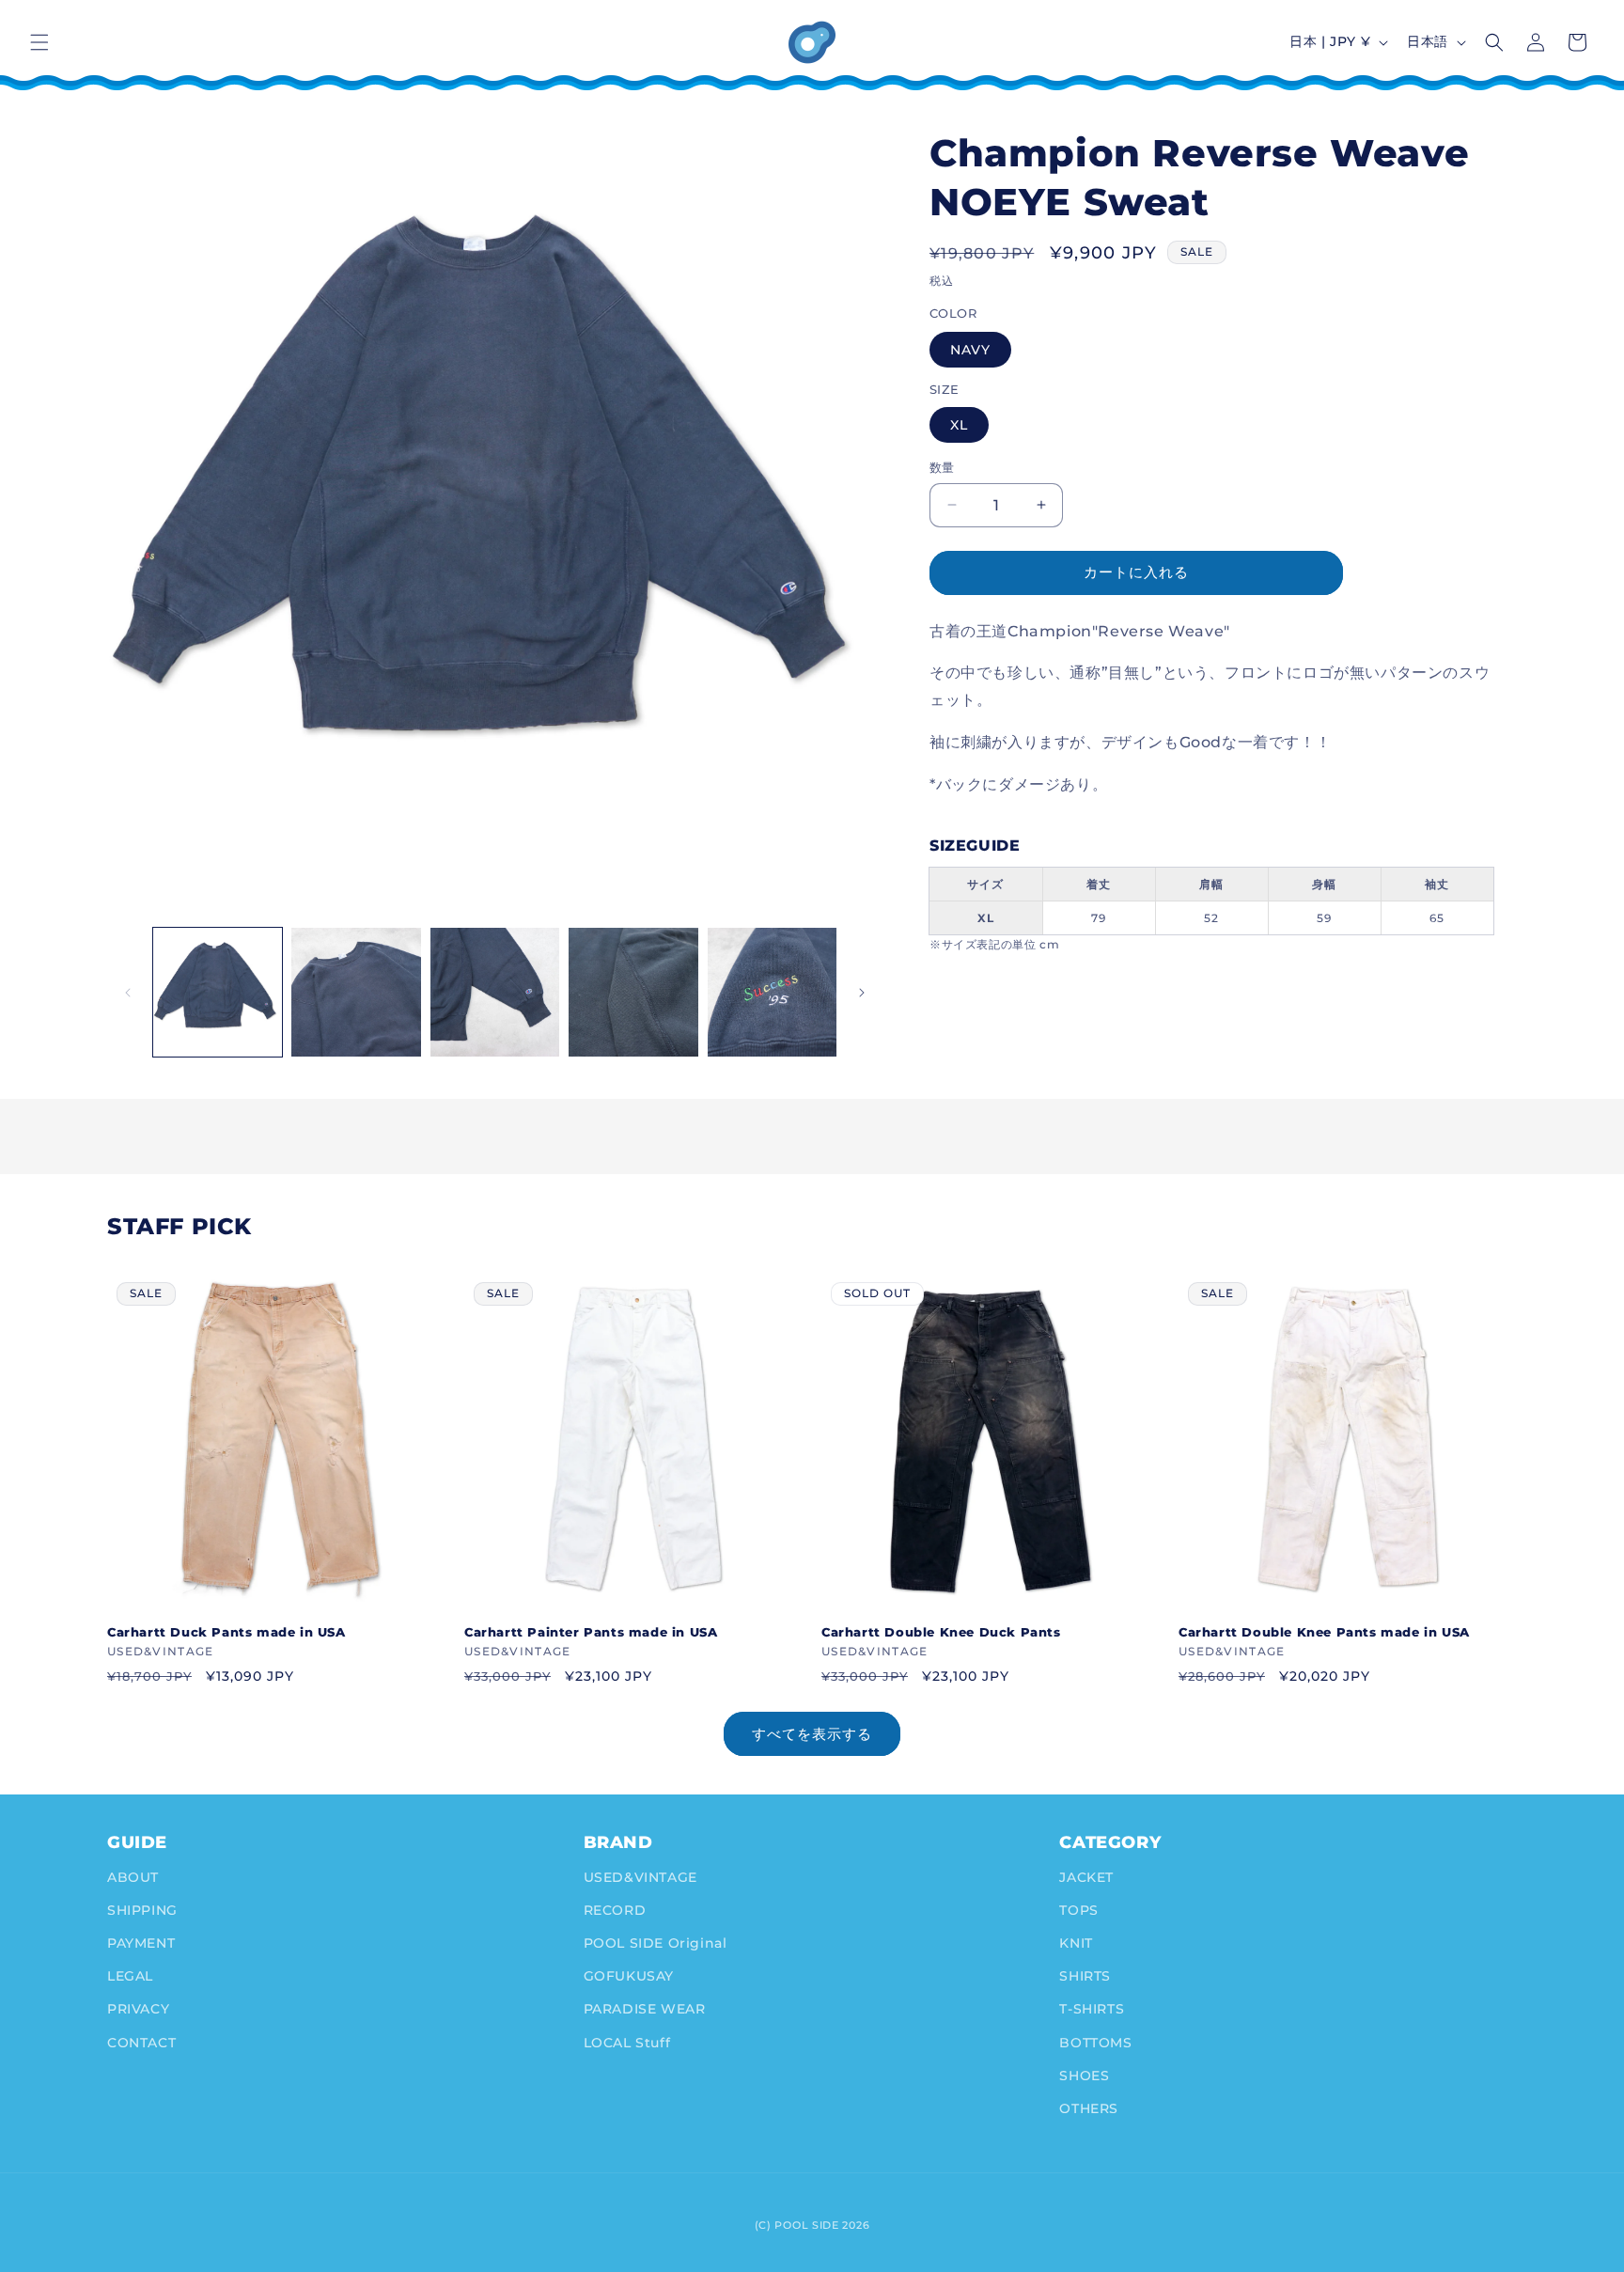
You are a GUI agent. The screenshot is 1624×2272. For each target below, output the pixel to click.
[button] (39, 42)
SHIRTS (1085, 1976)
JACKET (1086, 1876)
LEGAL (130, 1976)
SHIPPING (142, 1909)
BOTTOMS (1095, 2042)
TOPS (1078, 1909)
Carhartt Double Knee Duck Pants (941, 1632)
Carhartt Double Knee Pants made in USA (1324, 1632)
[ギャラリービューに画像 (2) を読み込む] (356, 992)
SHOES (1084, 2075)
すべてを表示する (812, 1734)
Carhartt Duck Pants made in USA (226, 1632)
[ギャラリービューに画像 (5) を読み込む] (772, 992)
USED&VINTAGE (640, 1876)
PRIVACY (138, 2009)
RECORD (615, 1909)
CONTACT (141, 2042)
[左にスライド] (128, 993)
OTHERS (1089, 2107)
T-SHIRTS (1092, 2009)
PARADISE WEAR (645, 2009)
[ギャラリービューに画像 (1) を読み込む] (218, 992)
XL (959, 425)
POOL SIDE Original (656, 1942)
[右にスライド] (862, 993)
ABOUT (133, 1876)
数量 (942, 467)
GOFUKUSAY (629, 1976)
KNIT (1076, 1942)
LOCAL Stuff (627, 2042)
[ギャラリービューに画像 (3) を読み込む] (495, 992)
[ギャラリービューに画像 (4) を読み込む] (633, 992)
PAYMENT (141, 1942)
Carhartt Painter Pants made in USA (591, 1632)
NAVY (970, 350)
